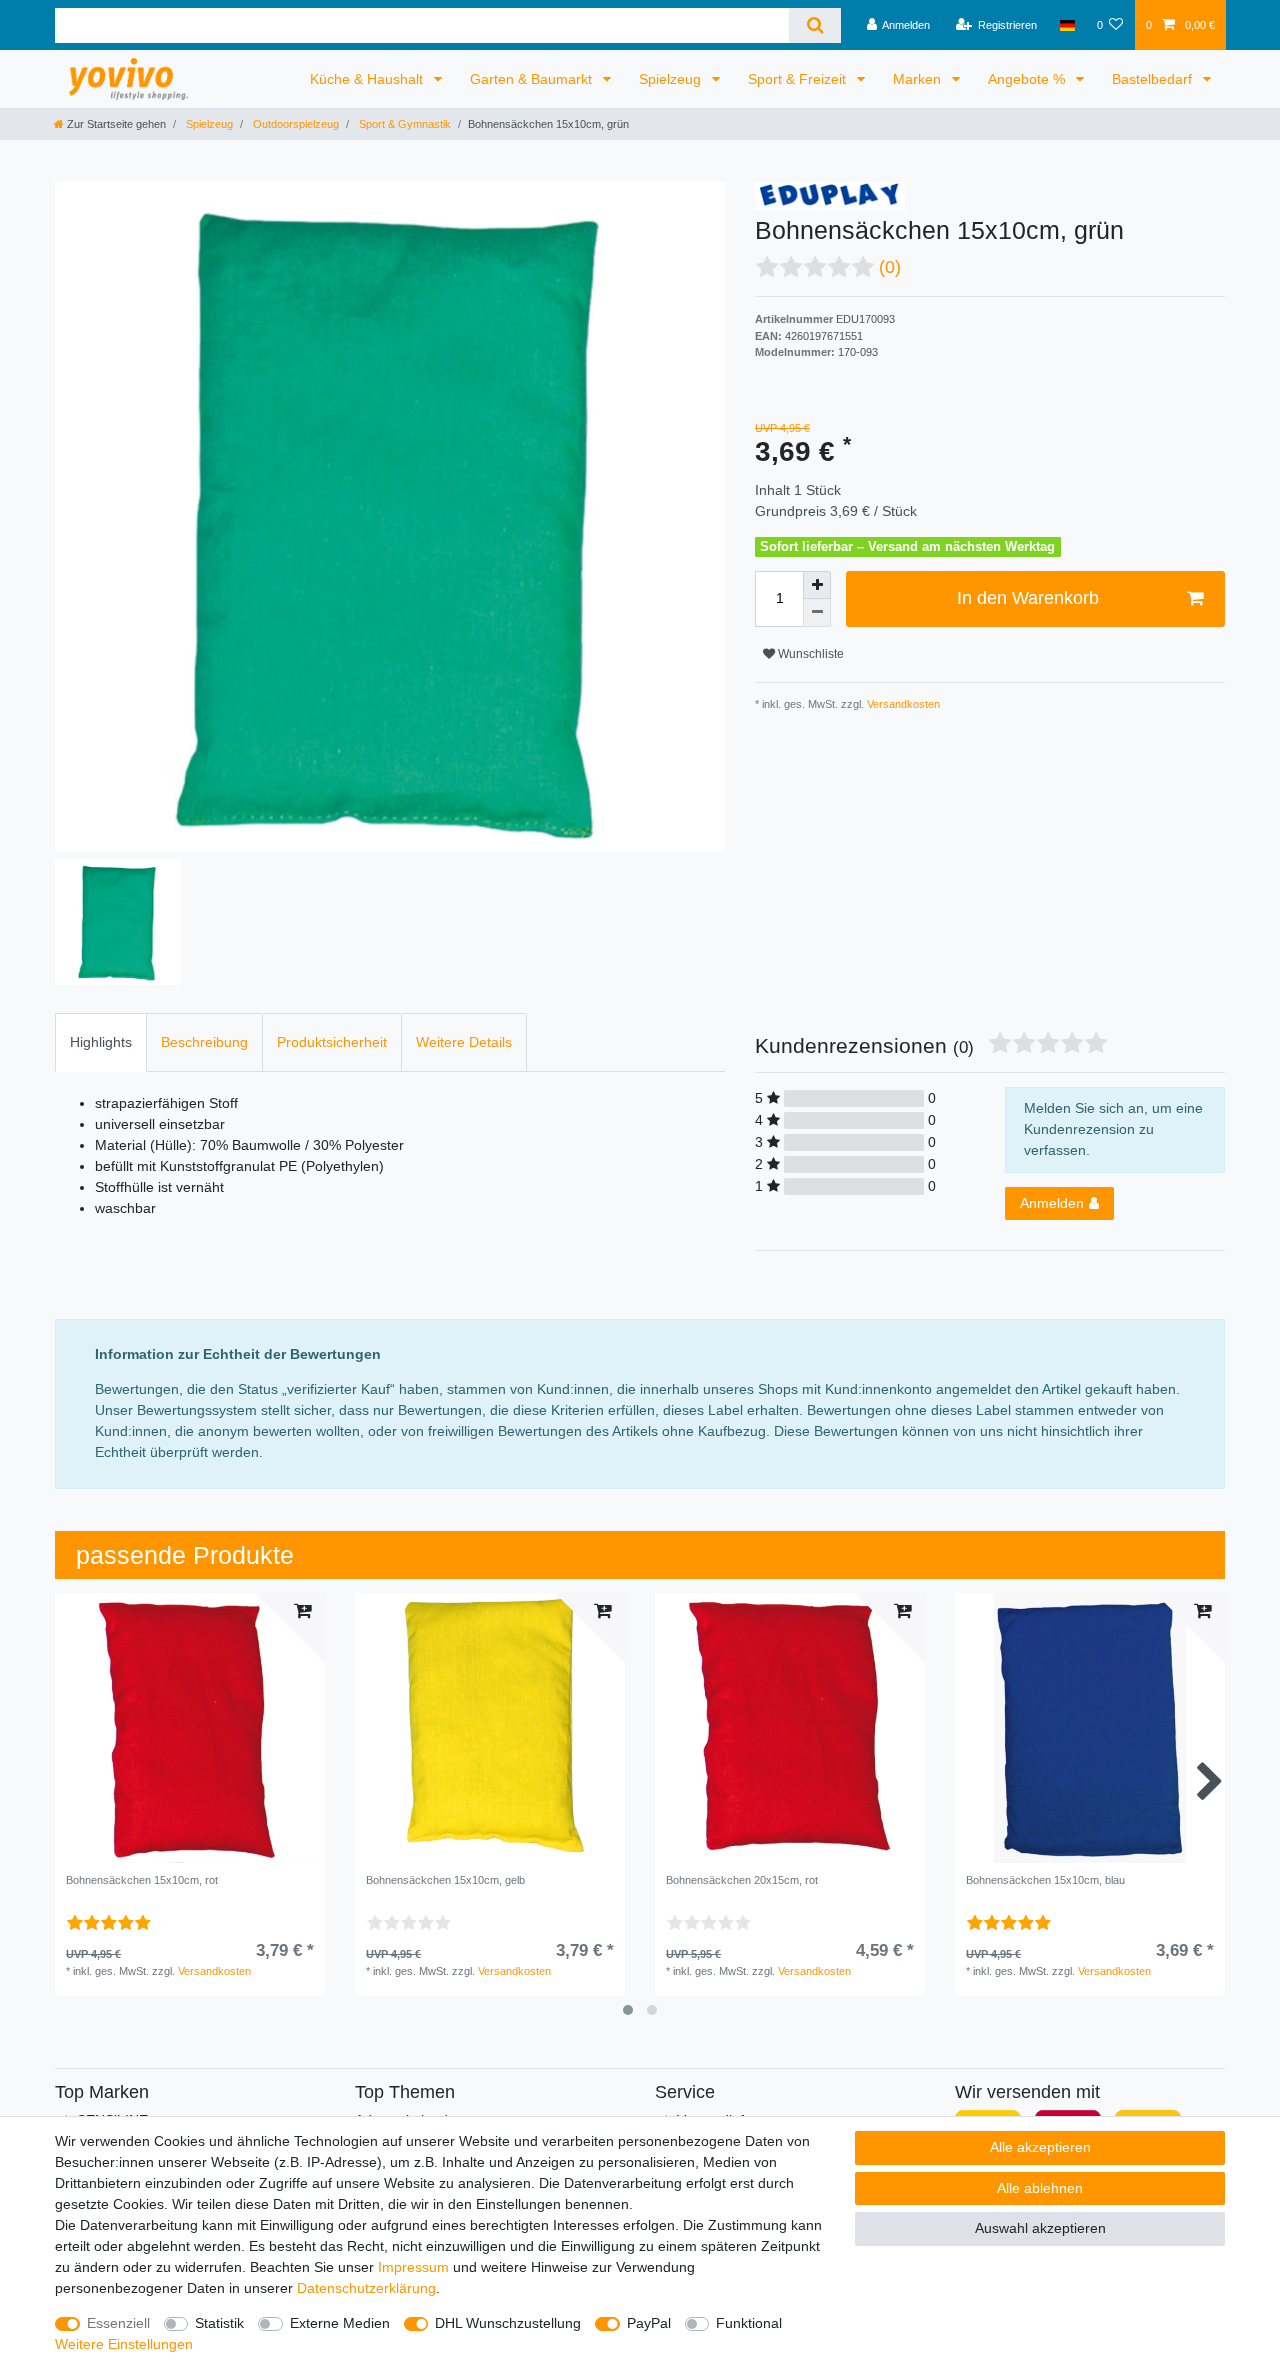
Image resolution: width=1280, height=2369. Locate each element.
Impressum (413, 2267)
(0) (890, 267)
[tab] (101, 1042)
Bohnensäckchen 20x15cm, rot (742, 1880)
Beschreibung (204, 1042)
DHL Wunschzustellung (508, 2323)
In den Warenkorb (1028, 598)
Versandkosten (902, 704)
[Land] (1066, 25)
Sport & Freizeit (799, 79)
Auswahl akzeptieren (1040, 2228)
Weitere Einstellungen (124, 2344)
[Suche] (814, 25)
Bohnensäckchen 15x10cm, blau (1045, 1880)
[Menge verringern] (817, 613)
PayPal (649, 2323)
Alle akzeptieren (1040, 2147)
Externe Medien (340, 2323)
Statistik (219, 2323)
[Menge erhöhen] (817, 585)
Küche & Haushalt (368, 79)
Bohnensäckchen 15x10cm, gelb (445, 1880)
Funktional (749, 2323)
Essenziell (118, 2323)
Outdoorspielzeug (294, 124)
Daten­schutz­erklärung (366, 2288)
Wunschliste (809, 654)
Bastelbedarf (1154, 79)
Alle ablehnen (1040, 2188)
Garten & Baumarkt (533, 79)
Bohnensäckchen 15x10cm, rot (142, 1880)
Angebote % (1028, 79)
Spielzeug (672, 79)
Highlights (101, 1042)
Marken (919, 79)
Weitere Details (464, 1042)
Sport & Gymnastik (403, 124)
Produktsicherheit (332, 1042)
